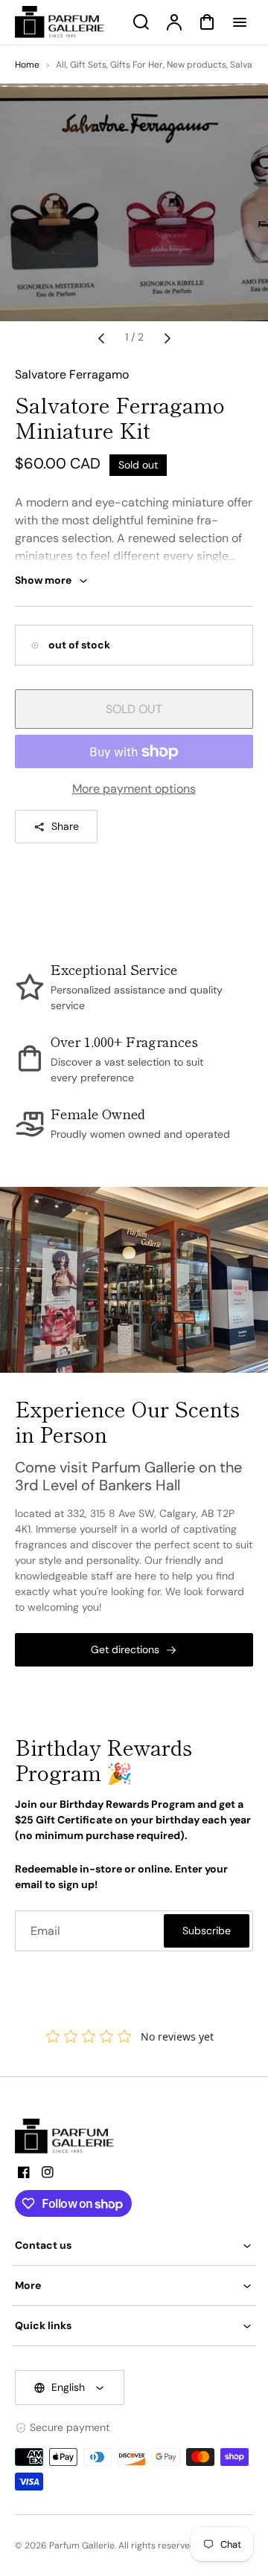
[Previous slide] (101, 338)
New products (197, 65)
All (61, 65)
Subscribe (207, 1931)
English (68, 2387)
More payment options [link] (134, 789)
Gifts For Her (137, 65)
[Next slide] (167, 338)
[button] (134, 2245)
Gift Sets (88, 65)
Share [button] (65, 826)
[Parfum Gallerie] (71, 2137)
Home (27, 65)
